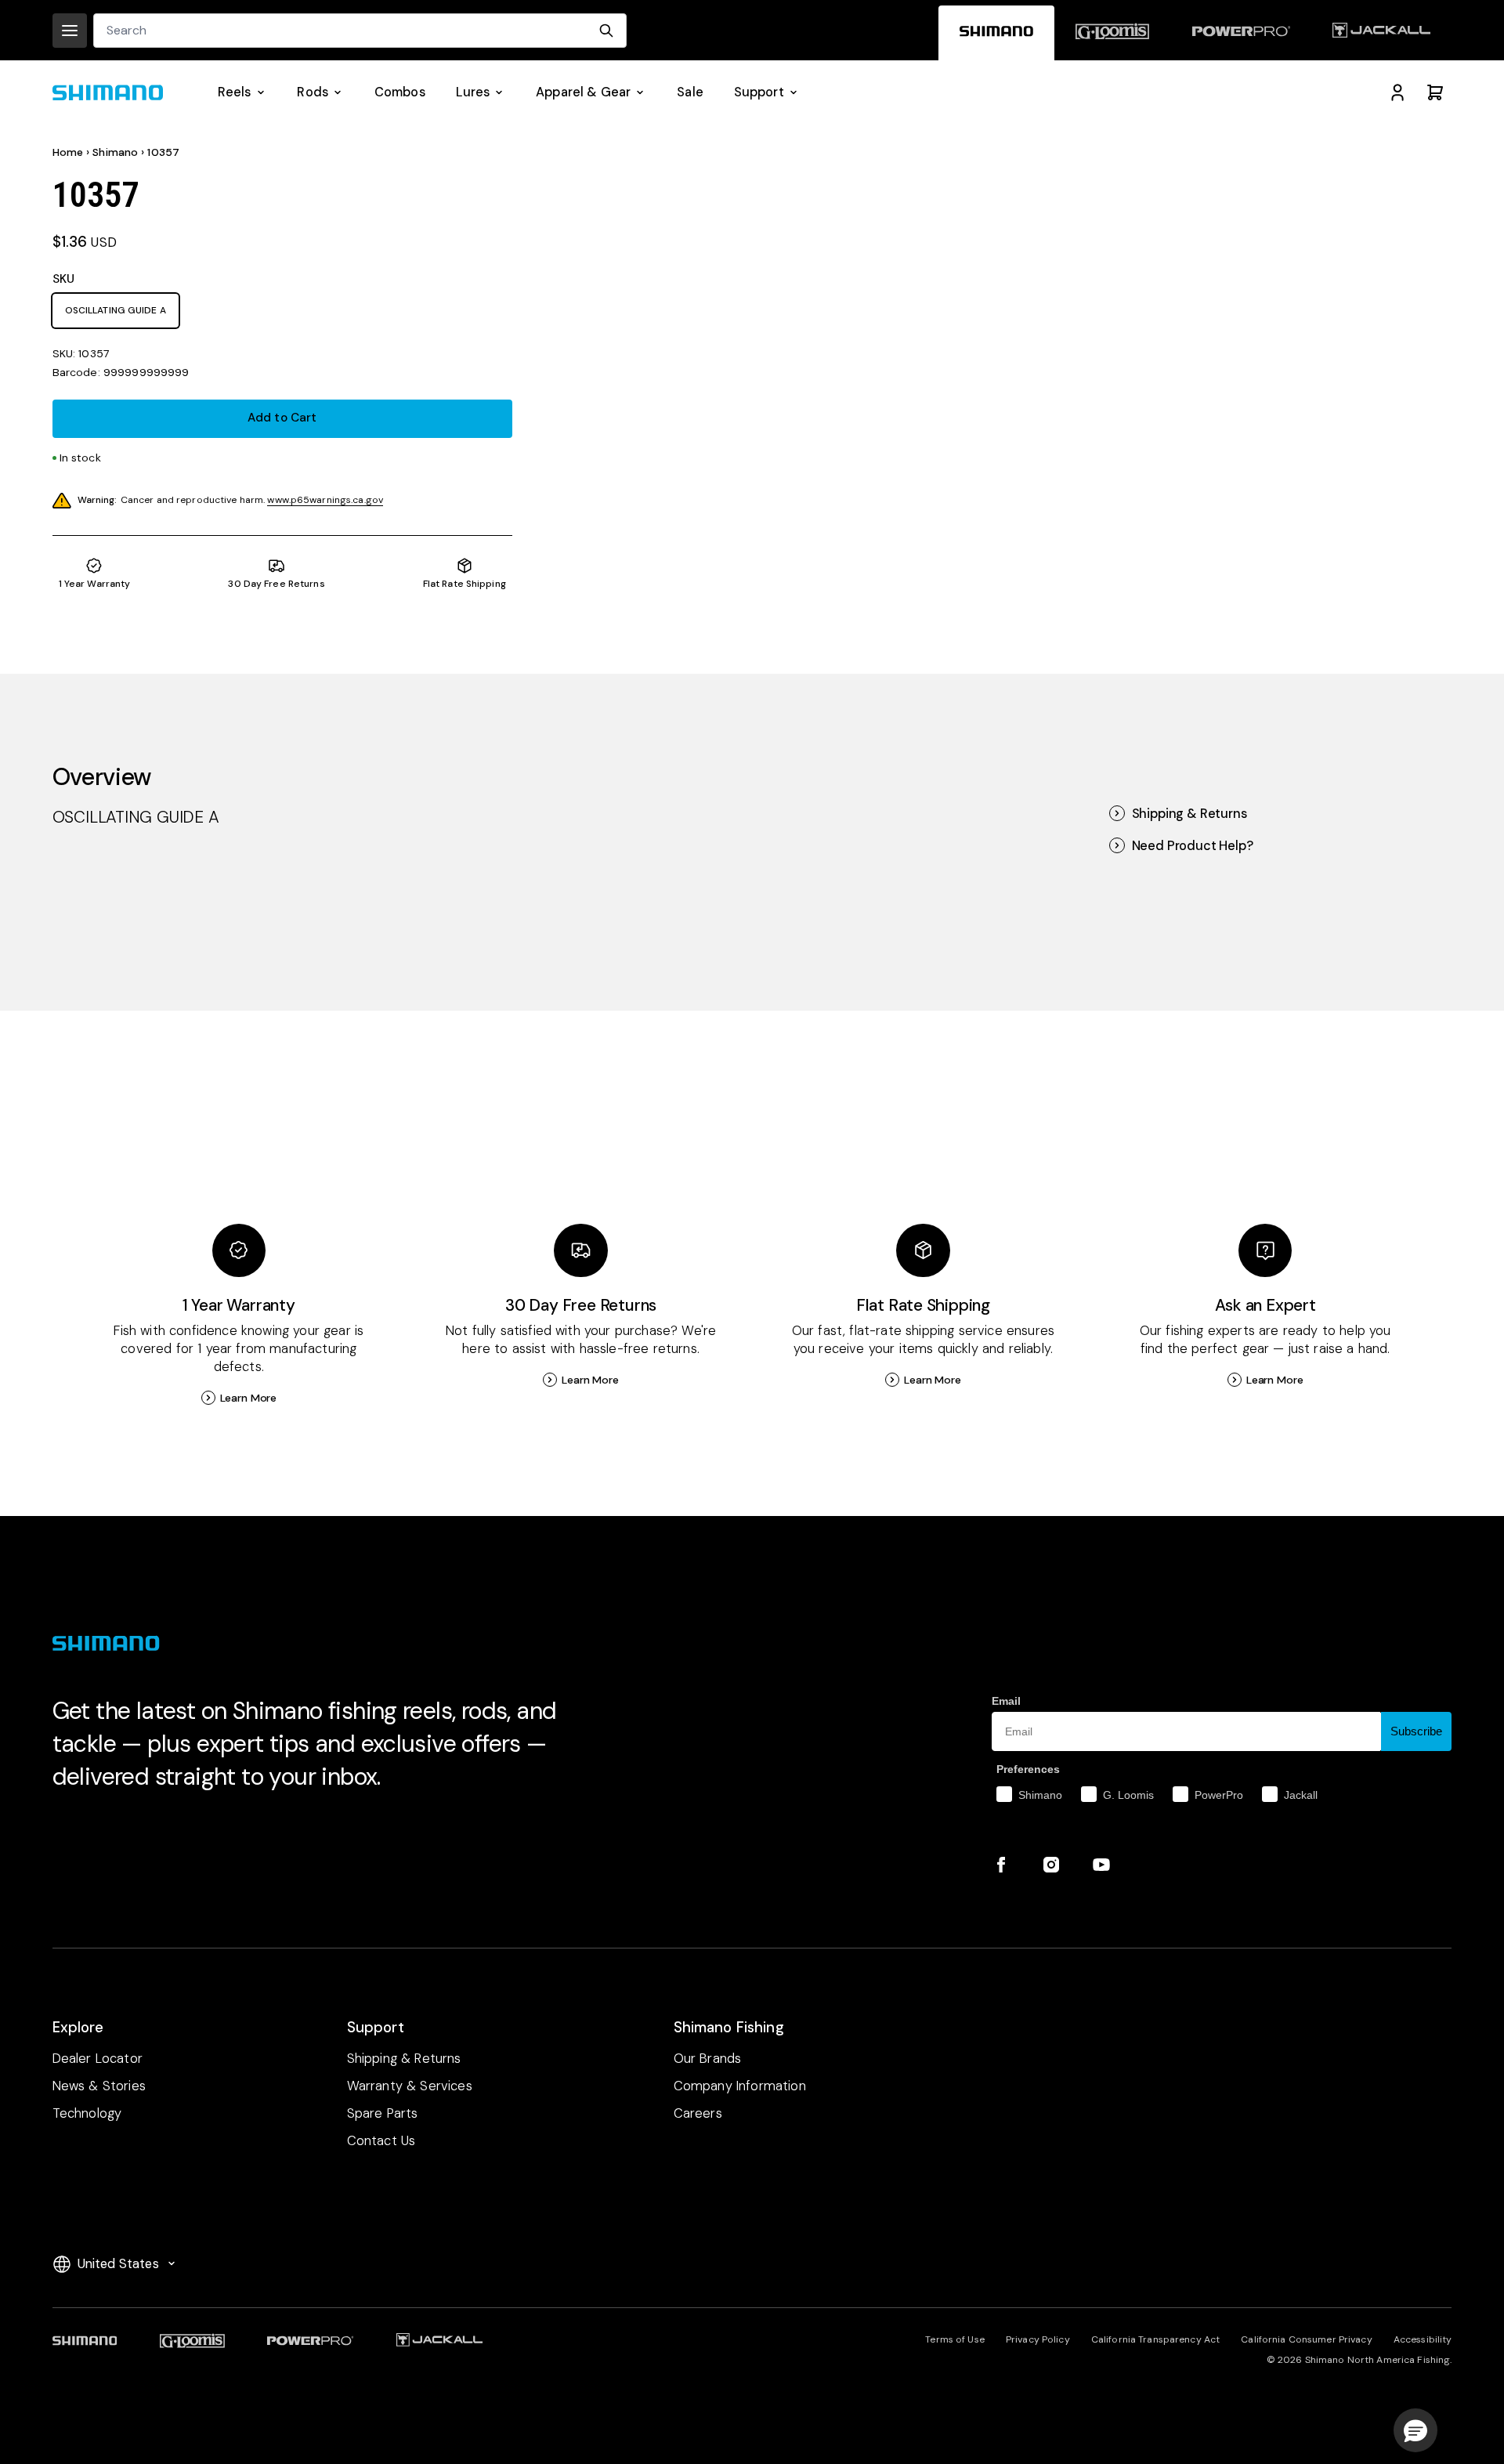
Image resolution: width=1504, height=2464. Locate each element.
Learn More (249, 1398)
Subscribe (1416, 1731)
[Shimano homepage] (996, 33)
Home (68, 152)
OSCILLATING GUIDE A (116, 310)
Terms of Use (954, 2339)
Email (1006, 1701)
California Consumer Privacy (1306, 2339)
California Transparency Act (1155, 2339)
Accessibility (1423, 2339)
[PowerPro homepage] (1240, 33)
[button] (1415, 2430)
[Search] (606, 31)
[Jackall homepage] (1381, 33)
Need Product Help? (1193, 846)
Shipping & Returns (1189, 814)
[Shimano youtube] (1101, 1865)
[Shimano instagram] (1051, 1865)
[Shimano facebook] (1001, 1865)
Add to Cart (282, 418)
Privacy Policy (1038, 2339)
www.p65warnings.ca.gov (325, 500)
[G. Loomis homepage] (1112, 33)
